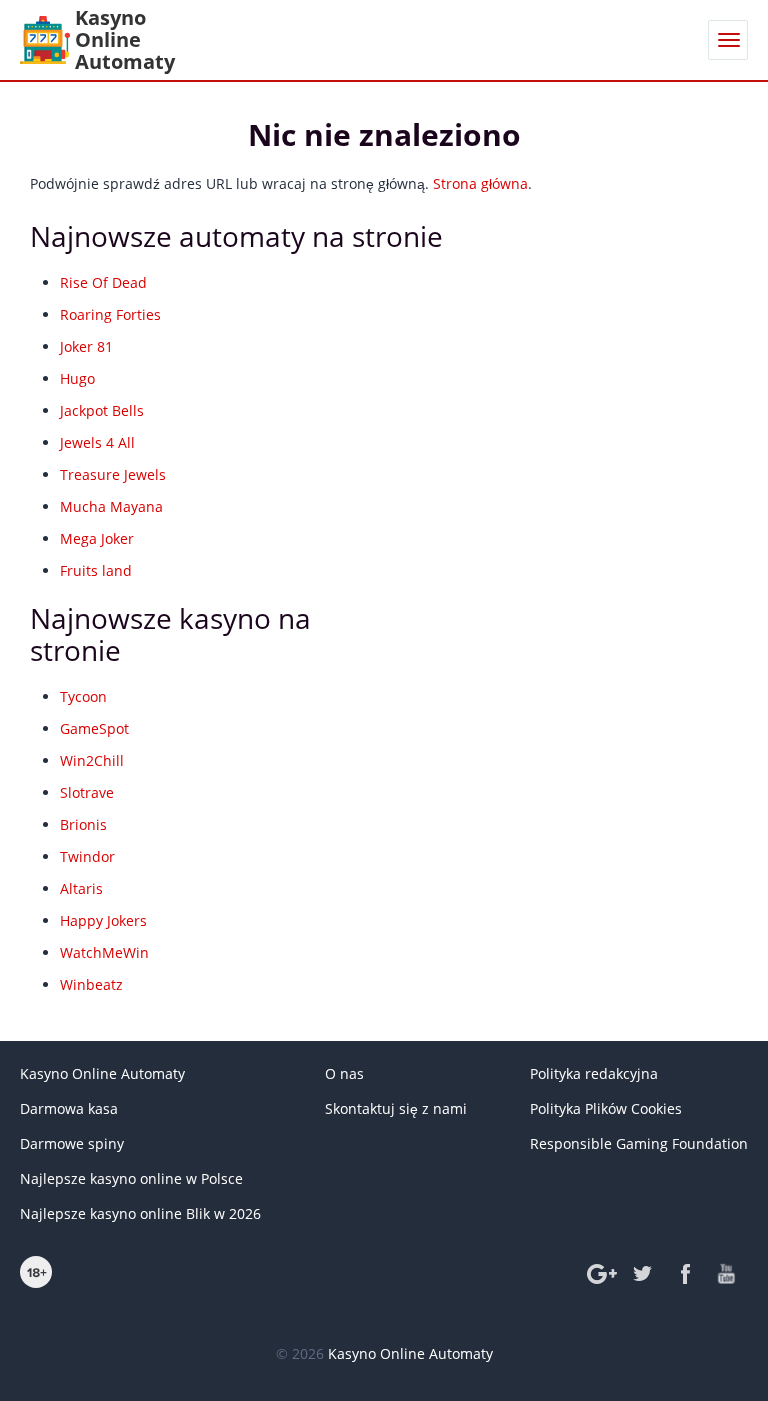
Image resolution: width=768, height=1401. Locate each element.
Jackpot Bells (102, 410)
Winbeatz (91, 984)
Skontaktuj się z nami (396, 1108)
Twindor (87, 856)
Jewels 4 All (97, 442)
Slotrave (87, 792)
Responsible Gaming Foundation (639, 1143)
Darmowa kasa (69, 1108)
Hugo (77, 378)
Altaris (81, 888)
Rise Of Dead (103, 282)
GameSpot (94, 728)
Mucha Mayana (111, 506)
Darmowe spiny (72, 1143)
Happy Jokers (103, 920)
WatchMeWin (104, 952)
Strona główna (480, 183)
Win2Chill (92, 760)
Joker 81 (86, 346)
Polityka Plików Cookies (606, 1108)
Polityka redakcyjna (594, 1073)
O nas (344, 1073)
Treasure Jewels (113, 474)
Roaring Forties (110, 314)
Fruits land (96, 570)
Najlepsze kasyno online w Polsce (131, 1178)
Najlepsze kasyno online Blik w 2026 (140, 1213)
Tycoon (83, 696)
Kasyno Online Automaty (102, 1073)
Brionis (83, 824)
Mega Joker (97, 538)
